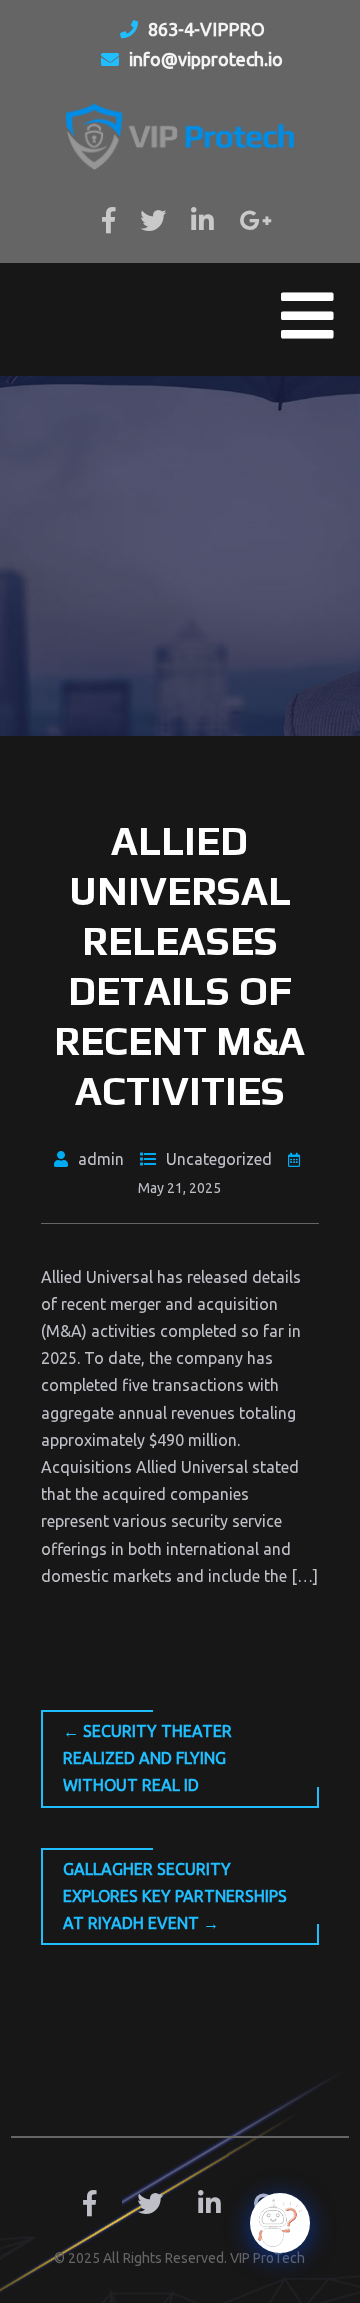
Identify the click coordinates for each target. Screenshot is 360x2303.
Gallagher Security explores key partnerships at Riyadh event (175, 1896)
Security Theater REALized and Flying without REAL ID (147, 1758)
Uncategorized (219, 1159)
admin (101, 1159)
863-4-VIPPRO (206, 29)
